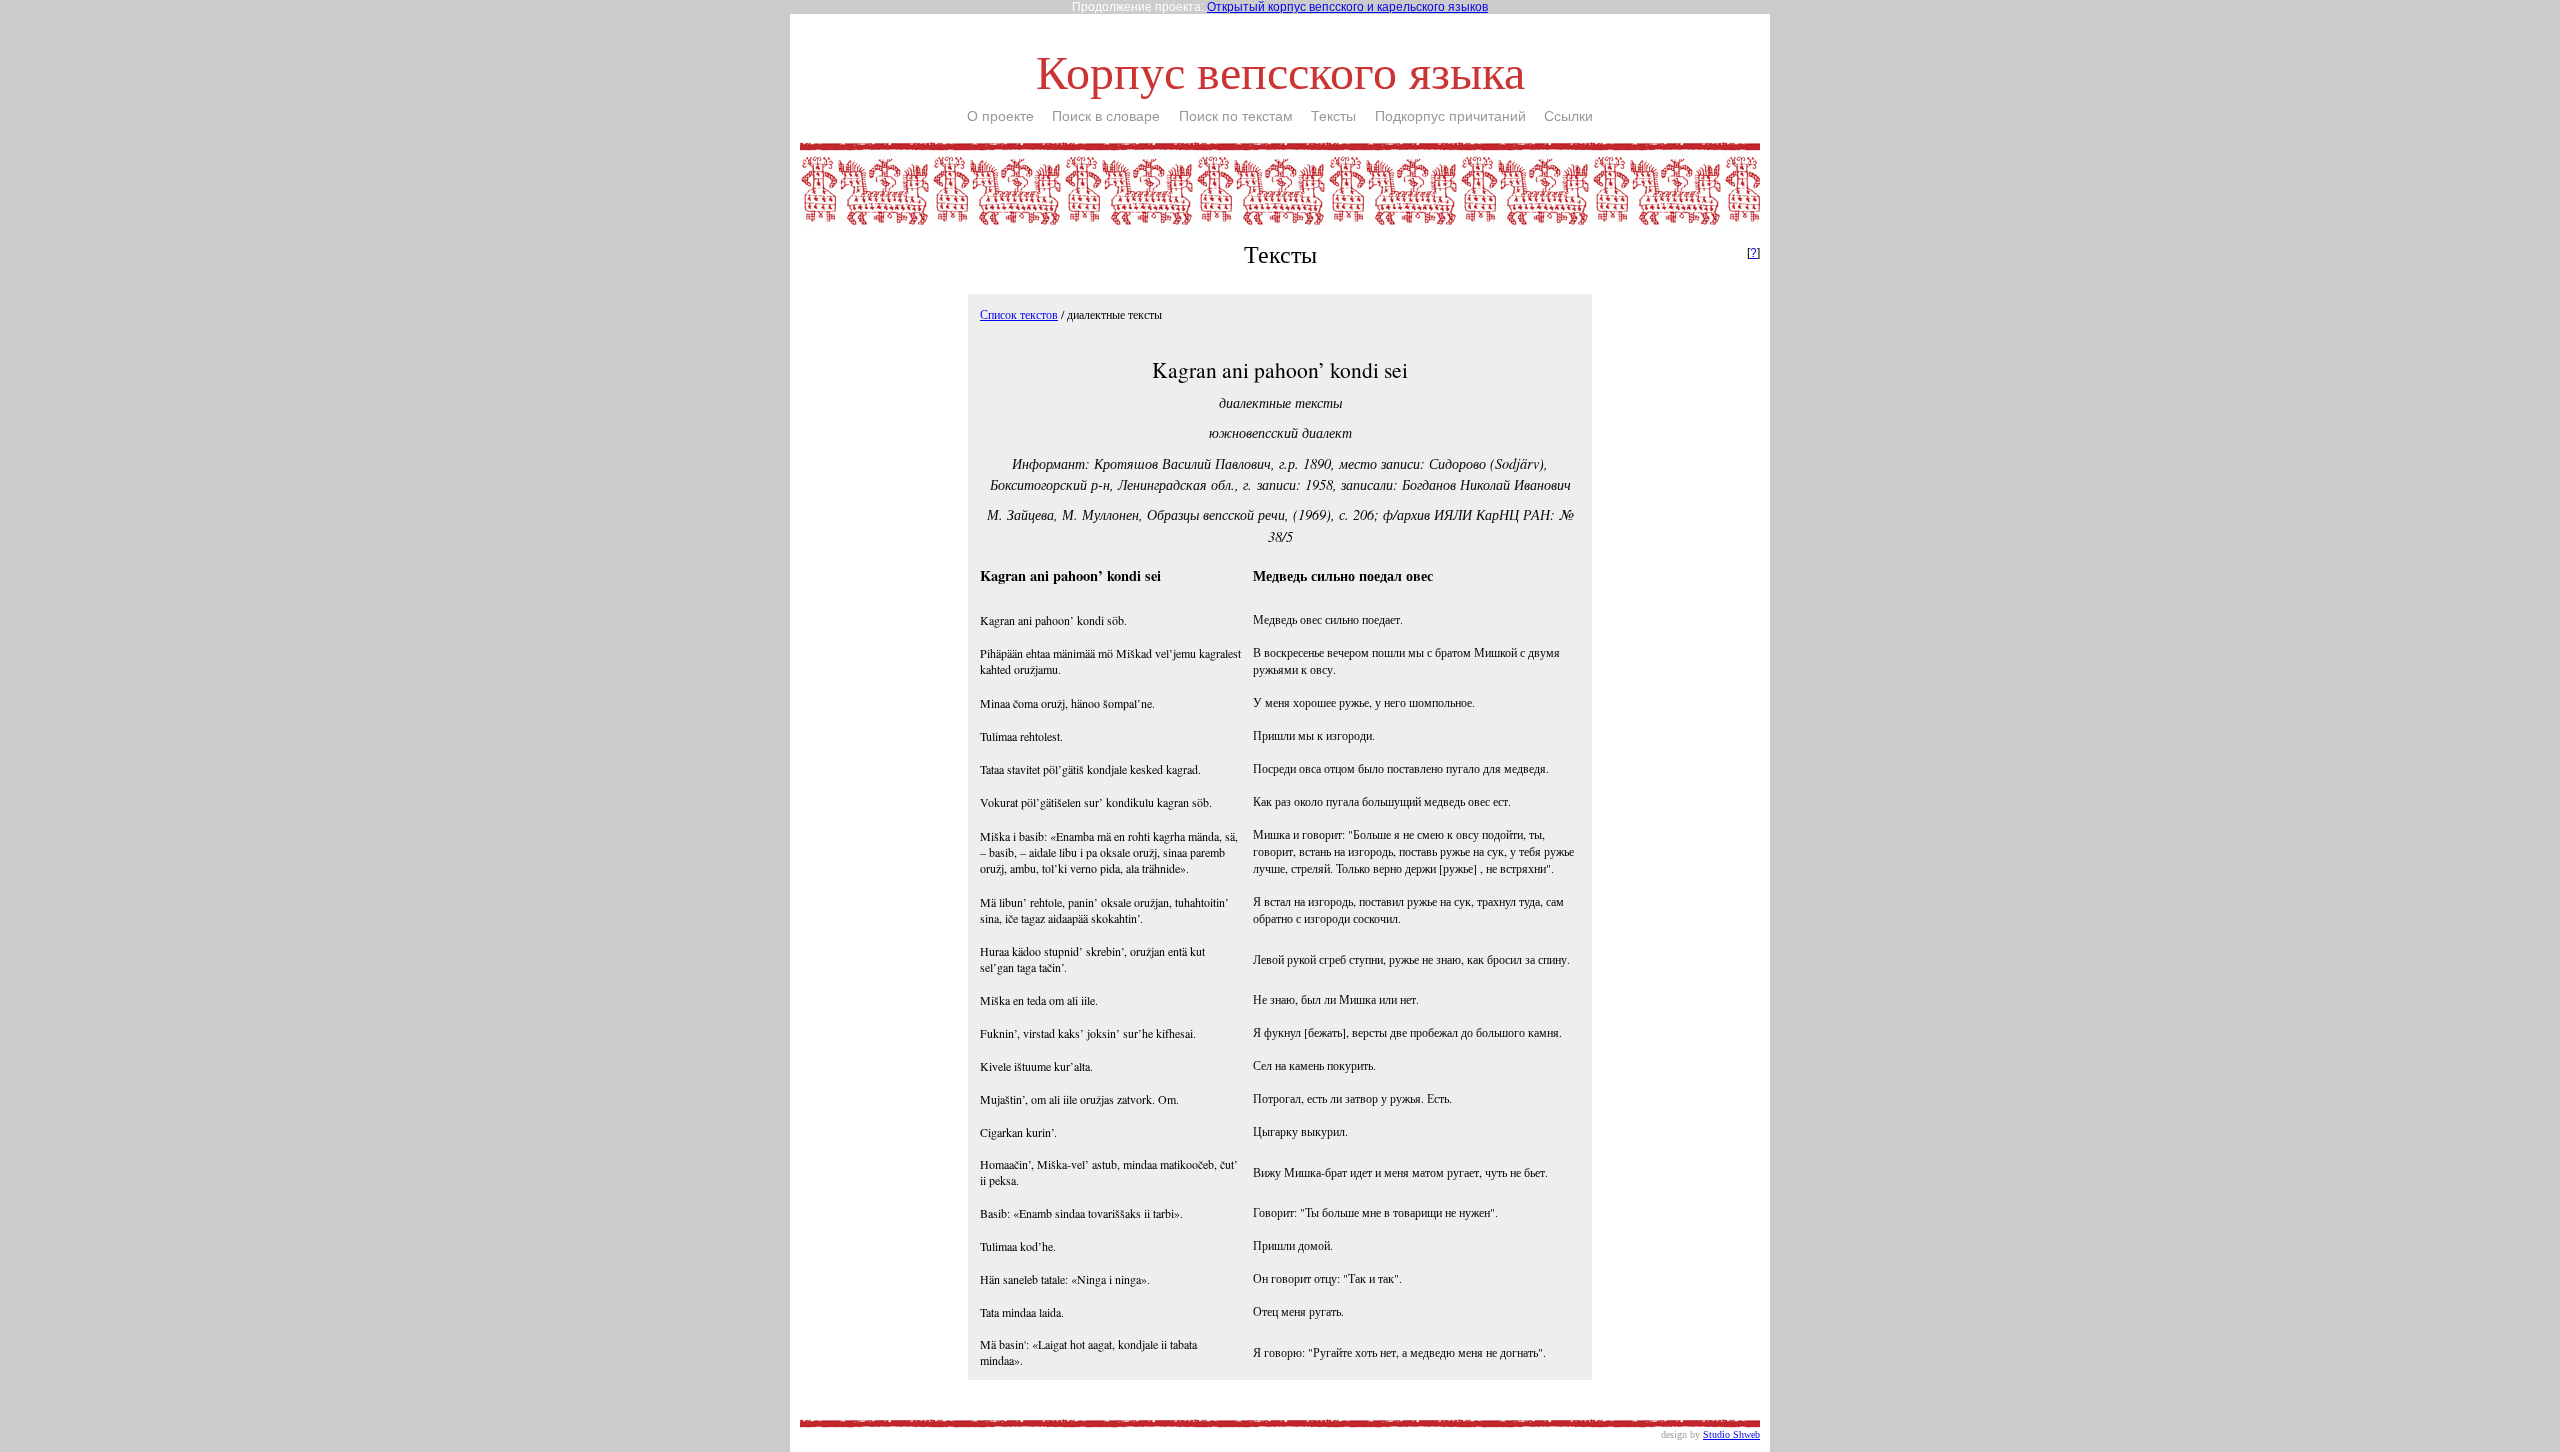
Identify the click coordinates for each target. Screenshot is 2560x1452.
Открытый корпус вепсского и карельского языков (1347, 7)
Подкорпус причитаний (1450, 116)
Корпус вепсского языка (1280, 70)
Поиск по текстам (1236, 116)
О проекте (1000, 116)
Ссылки (1568, 116)
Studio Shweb (1731, 1434)
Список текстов (1019, 314)
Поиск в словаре (1106, 116)
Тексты (1333, 116)
